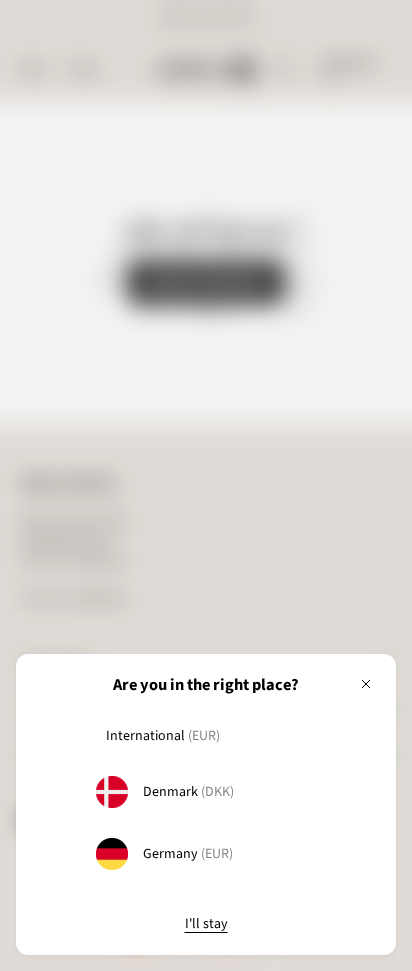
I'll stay (206, 924)
